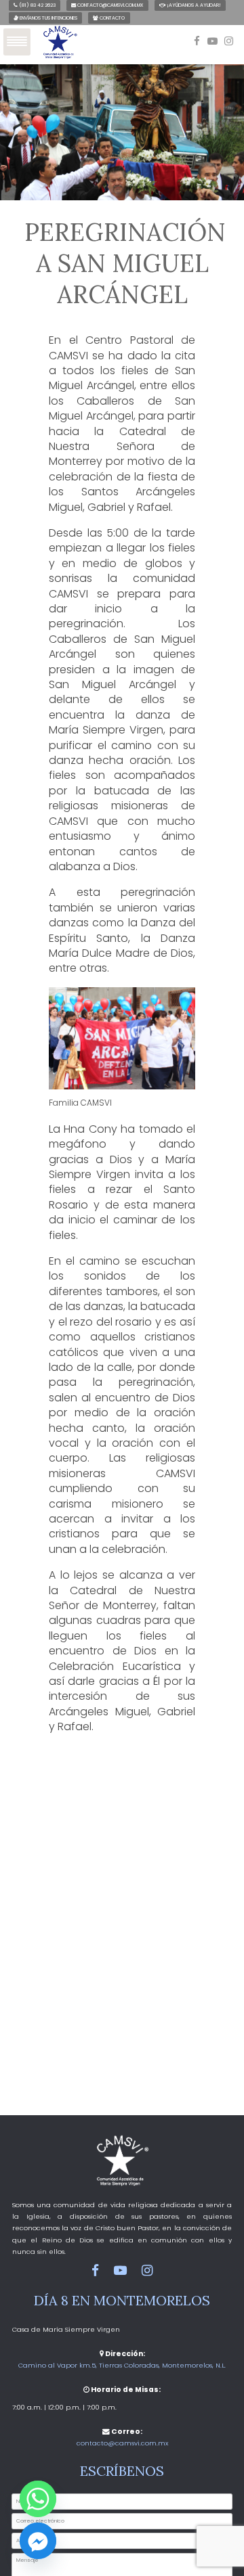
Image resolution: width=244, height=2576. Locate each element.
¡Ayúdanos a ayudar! (193, 5)
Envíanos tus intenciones (48, 18)
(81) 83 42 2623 (37, 5)
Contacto (111, 18)
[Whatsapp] (38, 2499)
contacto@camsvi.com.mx (109, 5)
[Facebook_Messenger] (38, 2541)
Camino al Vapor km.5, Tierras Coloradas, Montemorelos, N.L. (122, 2365)
